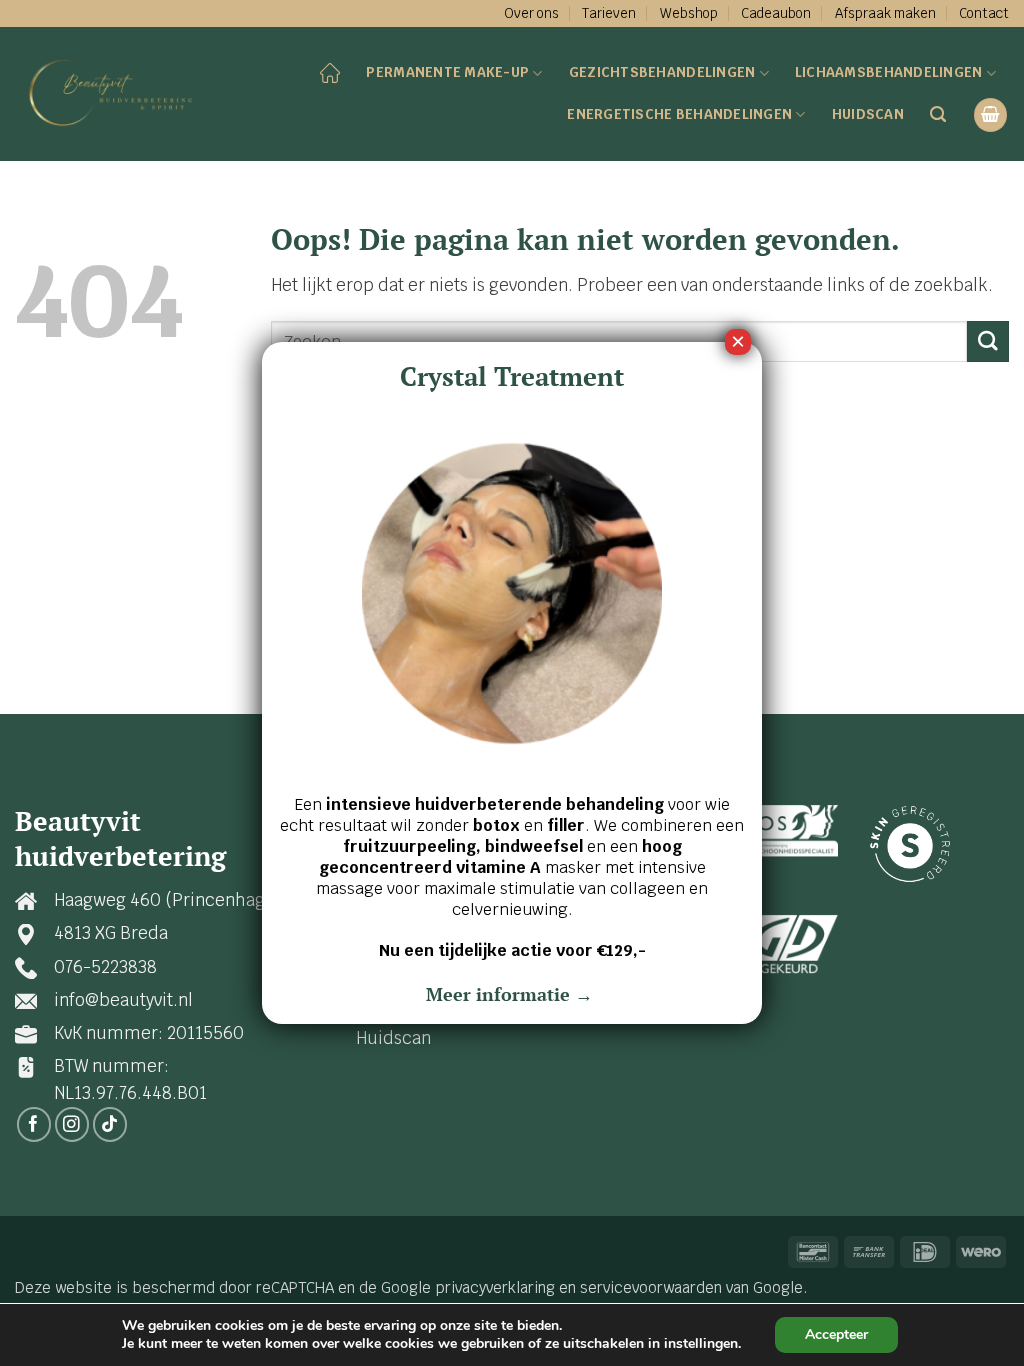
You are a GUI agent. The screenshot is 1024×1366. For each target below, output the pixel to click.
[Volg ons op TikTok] (110, 1124)
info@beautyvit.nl (123, 1000)
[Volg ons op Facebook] (34, 1124)
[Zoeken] (938, 114)
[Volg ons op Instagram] (72, 1124)
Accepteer (836, 1334)
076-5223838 (105, 967)
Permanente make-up (447, 72)
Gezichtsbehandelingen (662, 72)
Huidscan (868, 114)
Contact (984, 13)
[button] (991, 115)
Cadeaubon (776, 13)
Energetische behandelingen (679, 114)
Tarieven (609, 13)
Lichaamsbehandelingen (889, 72)
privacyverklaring (495, 1287)
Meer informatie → (512, 994)
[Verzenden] (988, 341)
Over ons (531, 13)
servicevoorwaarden (651, 1287)
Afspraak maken (885, 13)
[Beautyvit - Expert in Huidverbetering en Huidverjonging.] (115, 94)
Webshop (689, 13)
